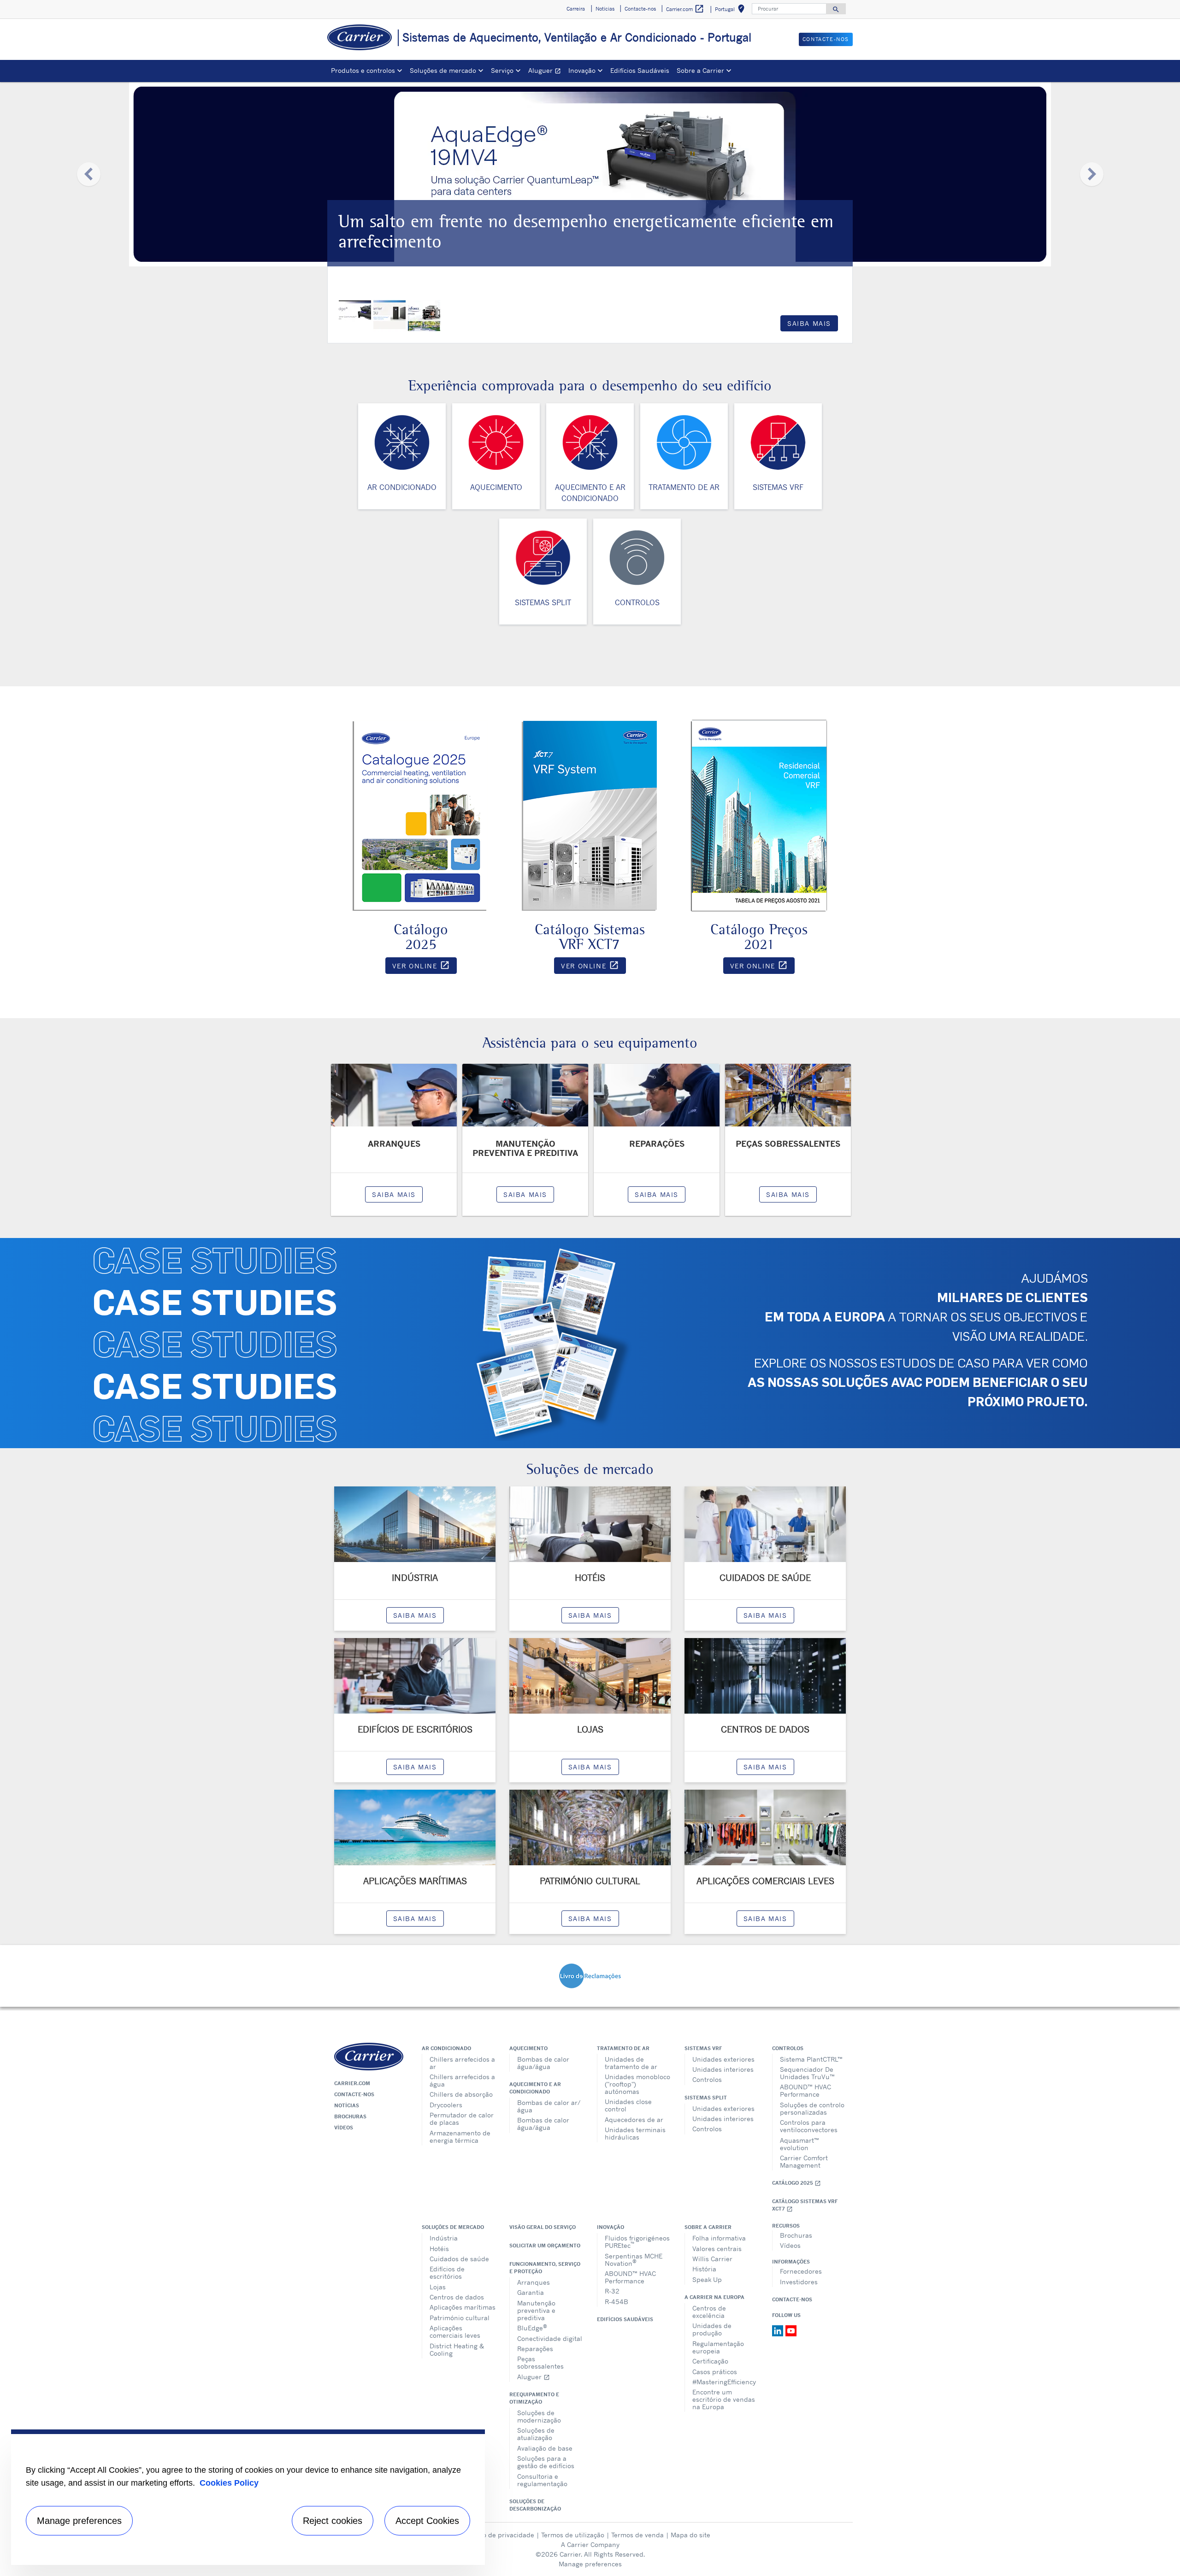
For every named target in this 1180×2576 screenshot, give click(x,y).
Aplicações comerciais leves (455, 2331)
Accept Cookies (427, 2521)
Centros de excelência (709, 2312)
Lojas (438, 2287)
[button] (88, 174)
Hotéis (439, 2249)
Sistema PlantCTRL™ (811, 2059)
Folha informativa (719, 2238)
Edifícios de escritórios (447, 2272)
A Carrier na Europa (714, 2297)
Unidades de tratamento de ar (631, 2063)
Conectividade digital (550, 2338)
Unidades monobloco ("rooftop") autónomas (637, 2084)
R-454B (617, 2302)
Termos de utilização (573, 2535)
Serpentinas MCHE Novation (634, 2260)
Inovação (611, 2227)
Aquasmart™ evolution (799, 2144)
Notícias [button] (605, 9)
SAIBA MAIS (394, 1194)
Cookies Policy (229, 2483)
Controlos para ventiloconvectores (809, 2126)
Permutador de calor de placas (462, 2119)
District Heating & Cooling (457, 2349)
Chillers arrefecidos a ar (462, 2063)
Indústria (444, 2238)
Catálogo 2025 (796, 2183)
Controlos (707, 2079)
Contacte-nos (354, 2094)
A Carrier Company (590, 2544)
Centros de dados (457, 2297)
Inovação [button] (582, 70)
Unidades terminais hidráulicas (635, 2133)
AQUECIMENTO (496, 487)
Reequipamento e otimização (534, 2398)
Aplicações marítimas (463, 2307)
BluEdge (532, 2327)
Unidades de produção (712, 2329)
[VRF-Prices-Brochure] (759, 814)
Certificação (710, 2361)
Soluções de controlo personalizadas (812, 2108)
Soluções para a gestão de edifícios (546, 2462)
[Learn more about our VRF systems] (778, 442)
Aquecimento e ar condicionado (535, 2088)
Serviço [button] (502, 70)
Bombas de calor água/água (543, 2063)
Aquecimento (528, 2048)
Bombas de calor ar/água (549, 2106)
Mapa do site (690, 2535)
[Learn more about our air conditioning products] (402, 442)
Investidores (799, 2282)
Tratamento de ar (623, 2048)
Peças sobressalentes (540, 2362)
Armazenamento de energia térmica (460, 2137)
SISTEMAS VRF (778, 487)
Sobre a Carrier (708, 2227)
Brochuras (350, 2116)
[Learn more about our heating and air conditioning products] (590, 442)
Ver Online (425, 967)
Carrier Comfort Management (804, 2161)
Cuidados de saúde (459, 2259)
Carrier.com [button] (685, 9)
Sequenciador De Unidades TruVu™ (807, 2073)
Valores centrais (717, 2249)
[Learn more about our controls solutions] (637, 557)
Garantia (531, 2292)
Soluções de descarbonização (535, 2505)
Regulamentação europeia (718, 2347)
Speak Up (707, 2279)
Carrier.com (352, 2083)
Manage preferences (590, 2564)
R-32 (612, 2291)
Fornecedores (801, 2271)
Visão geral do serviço (543, 2227)
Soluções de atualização (536, 2434)
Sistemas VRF (703, 2048)
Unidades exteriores (723, 2059)
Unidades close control (628, 2105)
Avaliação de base (545, 2448)
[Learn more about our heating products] (496, 442)
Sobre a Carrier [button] (700, 70)
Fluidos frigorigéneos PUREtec (637, 2242)
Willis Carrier (712, 2259)
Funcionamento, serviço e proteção (545, 2268)
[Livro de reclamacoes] (590, 1975)
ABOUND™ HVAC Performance (805, 2090)
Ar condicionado (446, 2048)
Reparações (535, 2349)
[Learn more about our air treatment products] (684, 442)
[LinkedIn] (779, 2330)
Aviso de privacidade (502, 2535)
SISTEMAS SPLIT (543, 602)
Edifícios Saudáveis (640, 70)
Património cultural (460, 2318)
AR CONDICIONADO (402, 487)
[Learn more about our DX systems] (543, 557)
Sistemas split (706, 2098)
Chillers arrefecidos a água (462, 2080)
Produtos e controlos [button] (363, 70)
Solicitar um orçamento (545, 2246)
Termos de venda (637, 2535)
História (704, 2269)
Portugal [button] (732, 10)
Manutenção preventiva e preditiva (536, 2310)
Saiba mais (809, 323)
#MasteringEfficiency (724, 2382)
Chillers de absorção (461, 2094)
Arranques (534, 2282)
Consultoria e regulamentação (542, 2480)
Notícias (347, 2105)
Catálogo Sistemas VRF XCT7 (805, 2205)
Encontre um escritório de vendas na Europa (724, 2399)
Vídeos (344, 2128)
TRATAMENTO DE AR (684, 487)
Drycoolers (446, 2105)
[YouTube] (791, 2330)
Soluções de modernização (539, 2416)
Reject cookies (333, 2521)
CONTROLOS (637, 602)
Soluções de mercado (453, 2227)
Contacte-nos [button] (640, 9)
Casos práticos (715, 2372)
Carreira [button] (576, 9)
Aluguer (546, 72)
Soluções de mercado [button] (443, 70)
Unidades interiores (723, 2069)
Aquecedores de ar (634, 2119)
